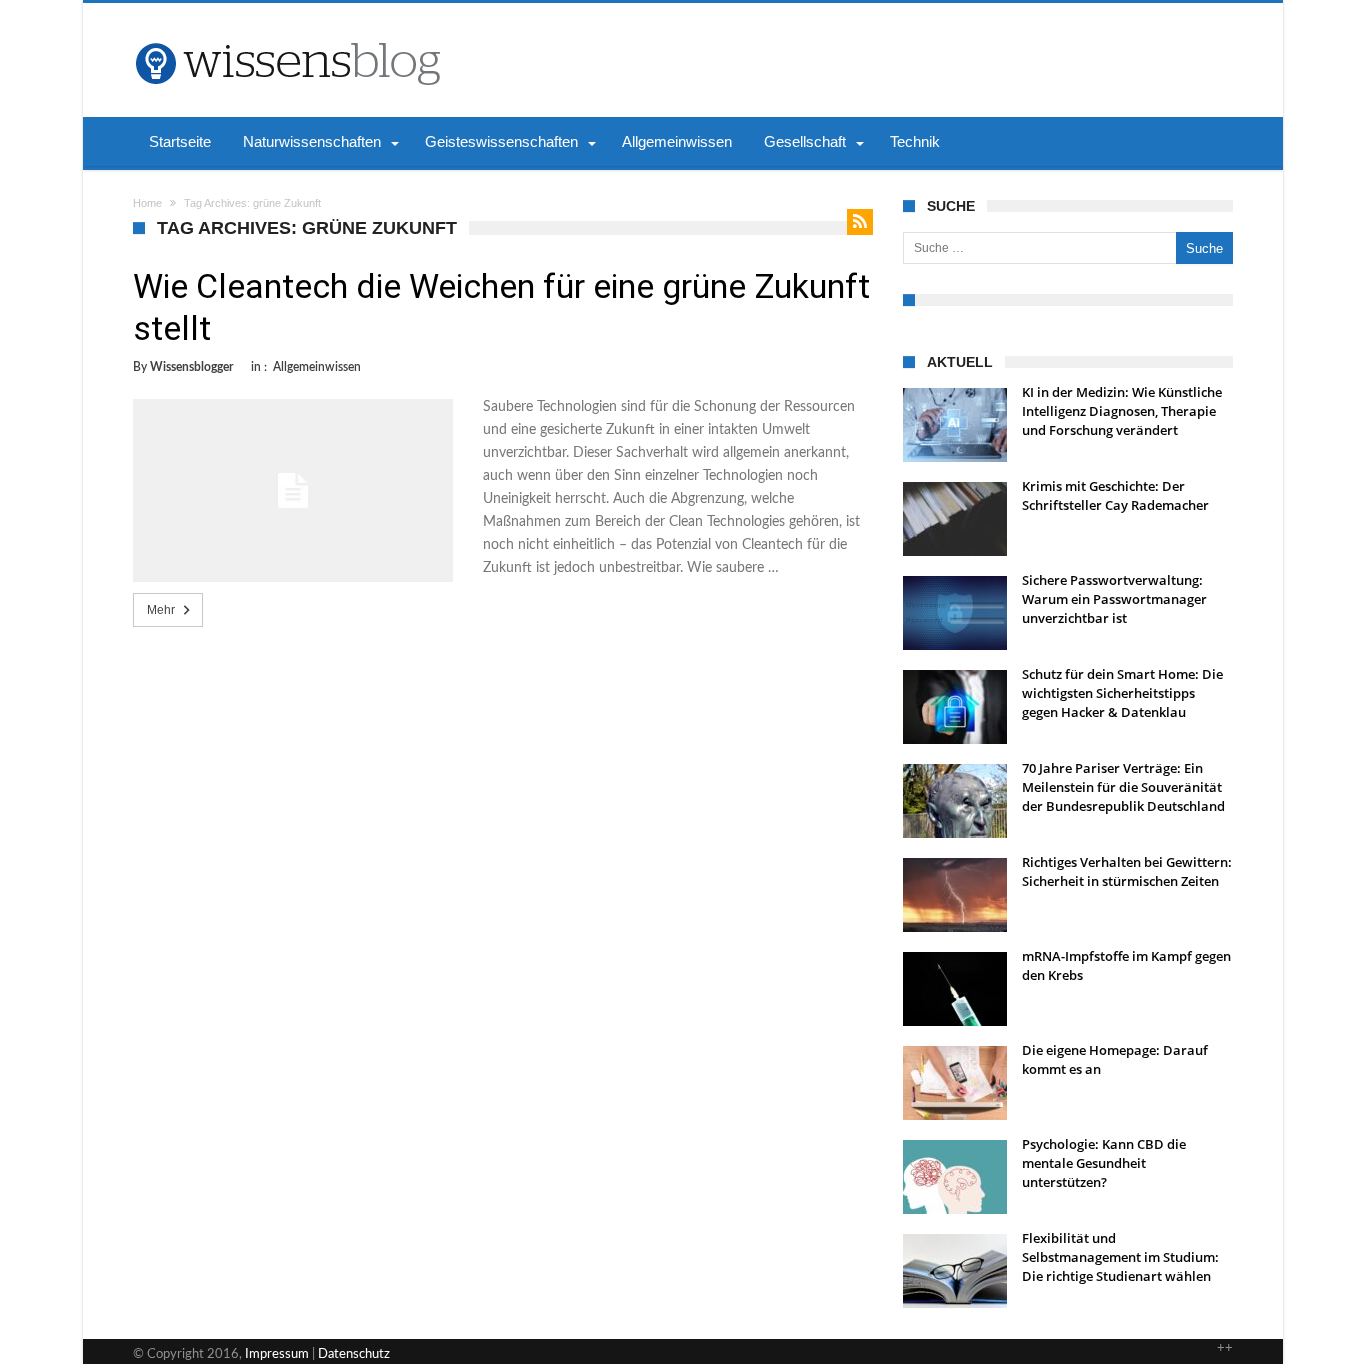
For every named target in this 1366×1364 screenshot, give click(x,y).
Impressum (277, 1354)
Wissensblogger (191, 367)
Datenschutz (354, 1354)
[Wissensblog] (287, 33)
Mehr (161, 610)
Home (147, 203)
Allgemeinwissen (317, 367)
